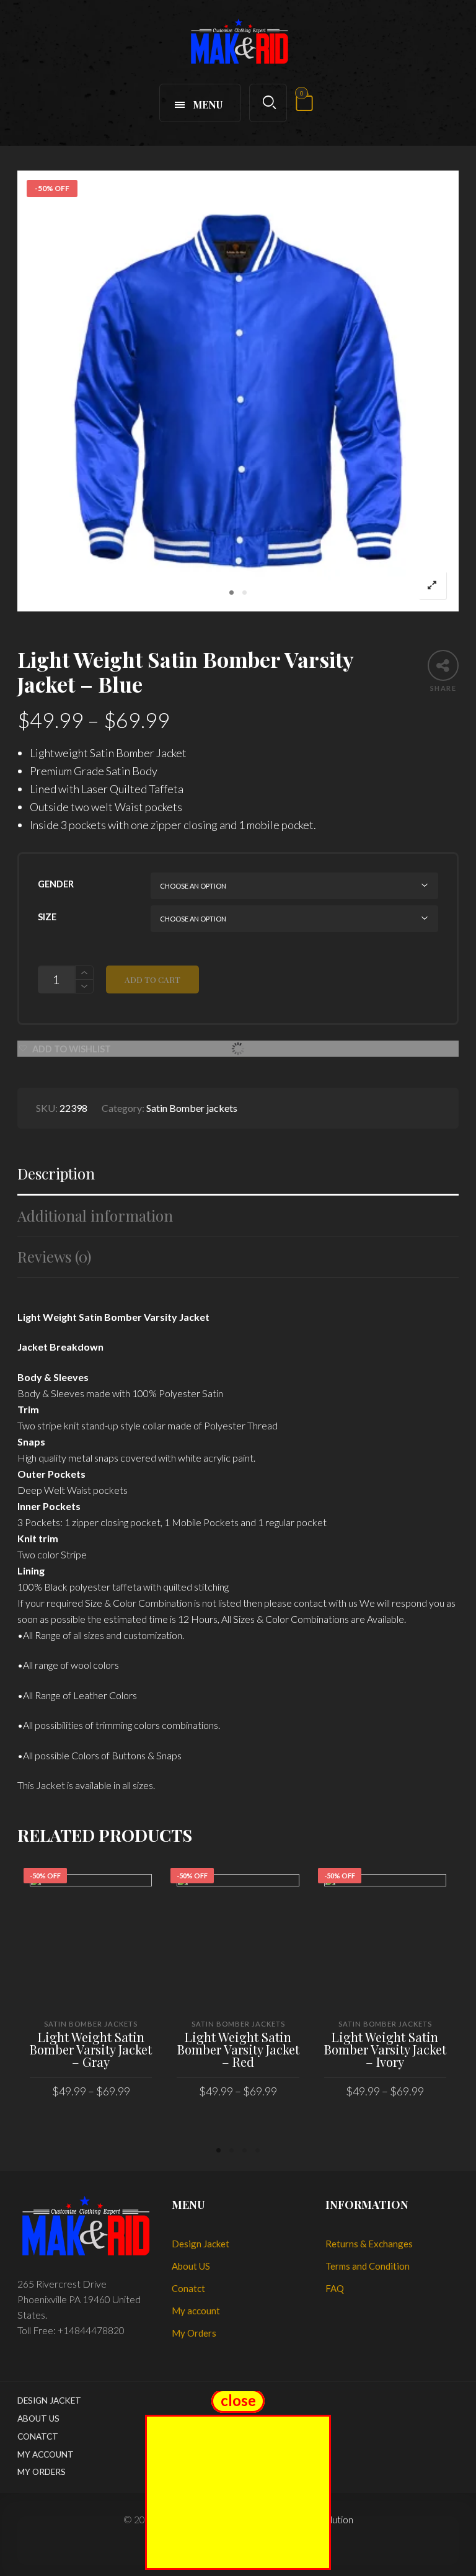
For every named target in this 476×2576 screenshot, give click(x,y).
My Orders (194, 2333)
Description (56, 1174)
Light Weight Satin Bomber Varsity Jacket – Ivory (385, 2049)
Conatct (188, 2288)
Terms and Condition (368, 2266)
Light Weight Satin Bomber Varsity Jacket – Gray (91, 2049)
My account (196, 2311)
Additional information (95, 1216)
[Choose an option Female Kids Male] (294, 886)
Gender (56, 884)
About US (191, 2266)
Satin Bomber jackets (192, 1108)
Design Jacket (201, 2244)
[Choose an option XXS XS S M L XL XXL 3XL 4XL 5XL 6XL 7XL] (294, 919)
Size (47, 917)
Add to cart (152, 979)
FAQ (335, 2288)
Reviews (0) (54, 1257)
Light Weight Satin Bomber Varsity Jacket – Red (238, 2049)
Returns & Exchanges (369, 2244)
